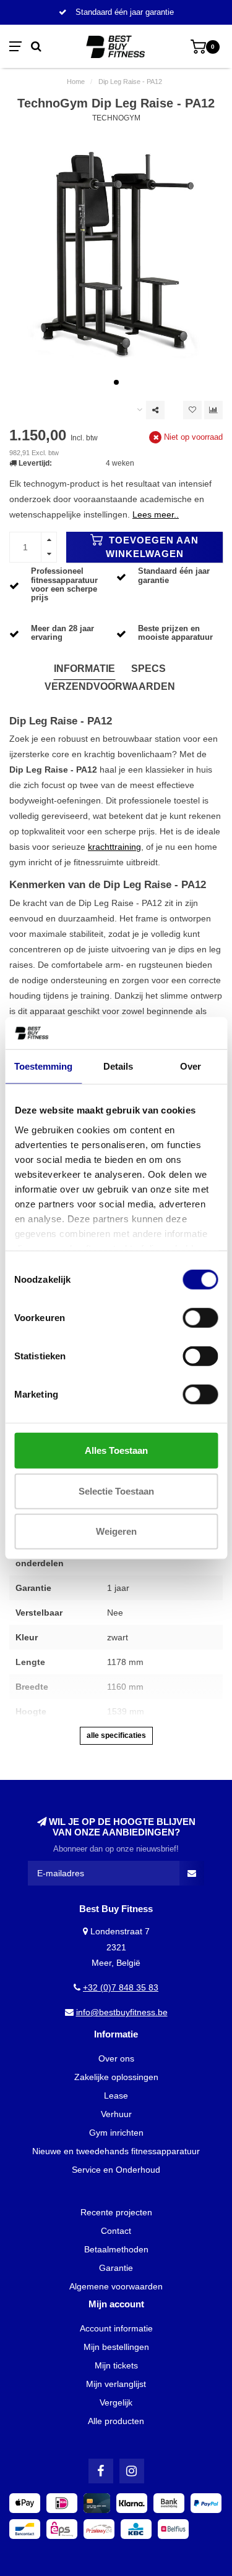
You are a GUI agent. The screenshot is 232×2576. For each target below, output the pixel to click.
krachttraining (114, 847)
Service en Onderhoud (116, 2170)
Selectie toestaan (116, 1491)
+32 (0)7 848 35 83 (121, 1987)
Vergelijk (116, 2402)
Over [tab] (191, 1066)
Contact (116, 2231)
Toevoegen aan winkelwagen (153, 547)
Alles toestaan (116, 1450)
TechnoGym (116, 118)
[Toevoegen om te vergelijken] (213, 410)
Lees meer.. (156, 514)
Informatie (84, 669)
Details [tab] (118, 1066)
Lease (116, 2096)
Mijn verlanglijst (116, 2384)
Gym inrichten (116, 2133)
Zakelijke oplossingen (116, 2077)
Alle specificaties (116, 1735)
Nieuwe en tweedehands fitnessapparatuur (116, 2151)
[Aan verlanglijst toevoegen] (192, 410)
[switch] (200, 1318)
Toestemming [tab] (43, 1066)
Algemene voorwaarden (116, 2286)
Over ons (116, 2058)
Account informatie (116, 2328)
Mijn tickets (116, 2365)
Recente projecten (116, 2212)
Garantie (116, 2268)
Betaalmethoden (116, 2249)
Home (76, 82)
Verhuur (116, 2114)
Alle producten (116, 2421)
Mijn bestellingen (116, 2347)
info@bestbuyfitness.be (122, 2012)
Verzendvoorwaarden (110, 686)
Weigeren (116, 1531)
